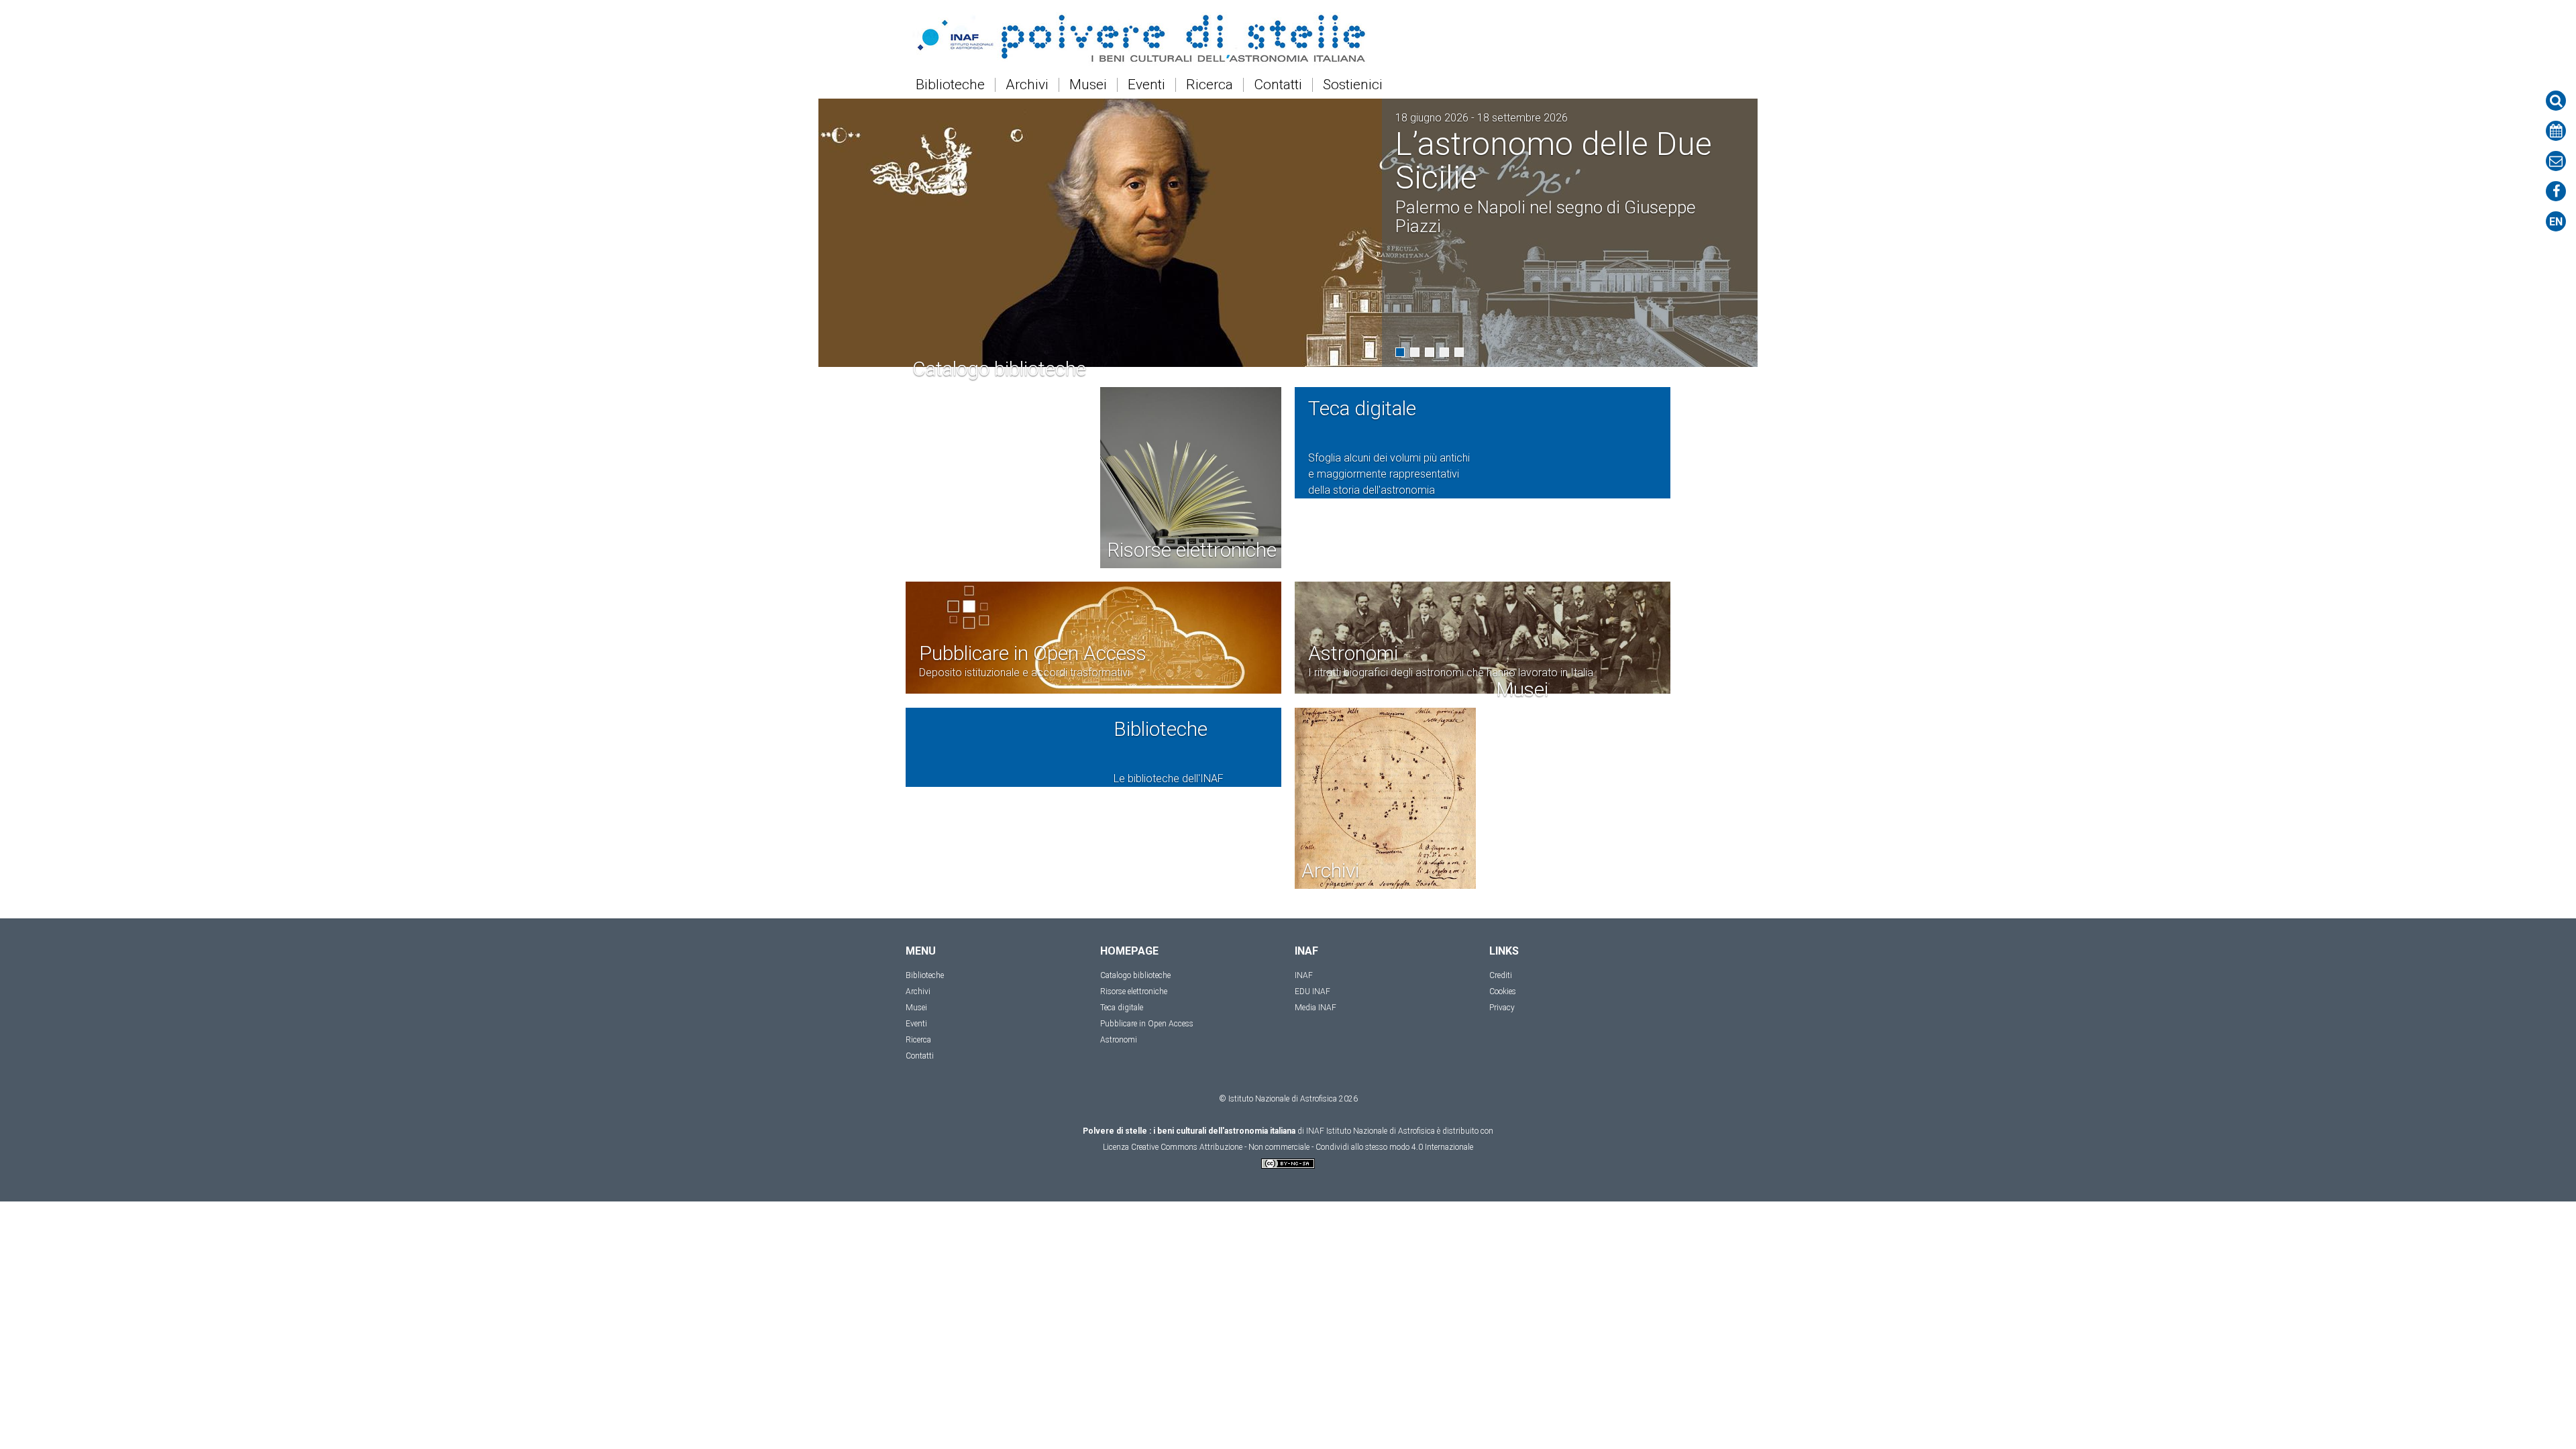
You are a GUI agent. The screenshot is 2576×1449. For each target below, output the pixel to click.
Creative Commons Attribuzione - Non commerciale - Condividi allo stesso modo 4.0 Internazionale (1302, 1147)
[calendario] (2556, 131)
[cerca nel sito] (2556, 101)
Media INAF (1316, 1008)
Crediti (1501, 975)
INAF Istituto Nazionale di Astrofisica (1371, 1131)
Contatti (1278, 85)
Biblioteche (950, 85)
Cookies (1503, 991)
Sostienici (1353, 85)
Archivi (1027, 85)
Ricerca (1210, 85)
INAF (1304, 975)
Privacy (1502, 1008)
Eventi (1146, 85)
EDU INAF (1312, 991)
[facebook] (2556, 191)
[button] (1400, 352)
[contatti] (2556, 161)
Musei (1088, 85)
